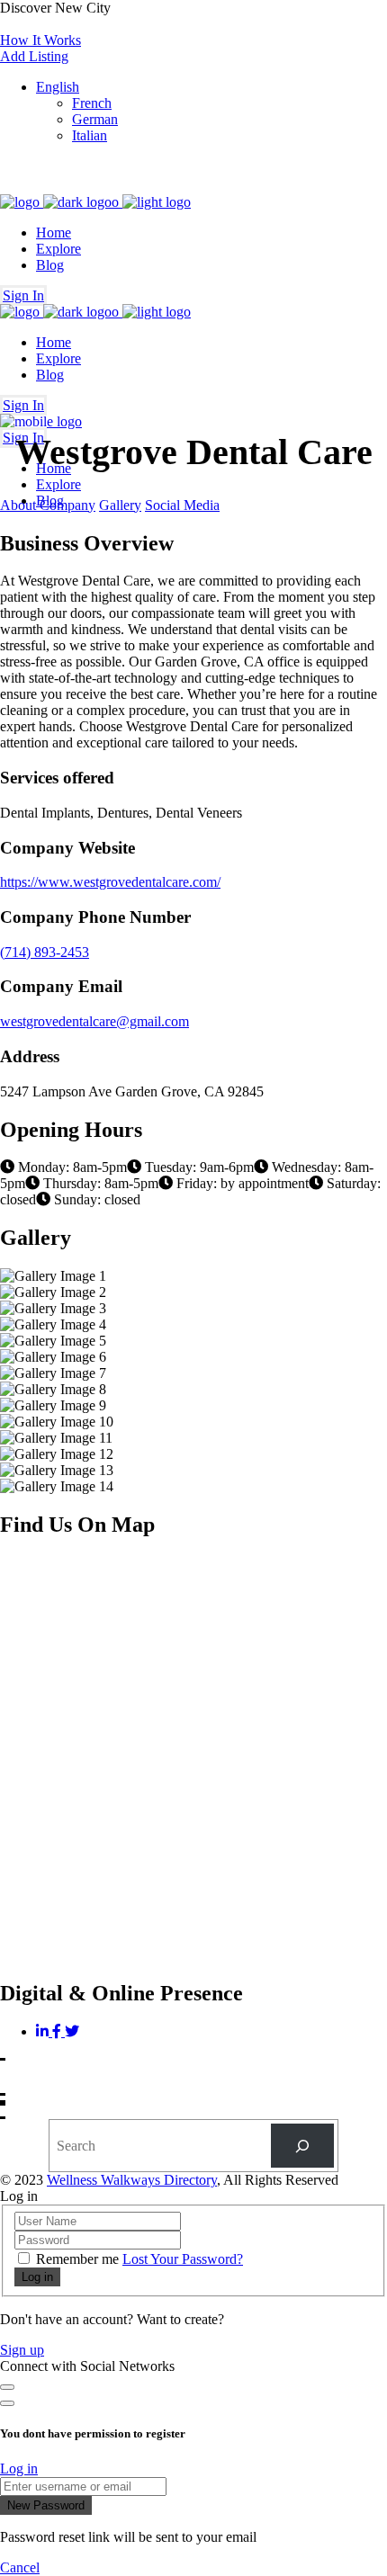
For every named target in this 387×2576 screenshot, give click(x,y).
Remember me (77, 2259)
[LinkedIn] (44, 2031)
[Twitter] (72, 2031)
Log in (19, 2469)
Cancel (20, 2567)
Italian (90, 135)
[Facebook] (58, 2031)
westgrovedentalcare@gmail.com (94, 1021)
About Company (48, 505)
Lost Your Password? (183, 2259)
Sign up (22, 2350)
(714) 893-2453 (45, 952)
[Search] (303, 2146)
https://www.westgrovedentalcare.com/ (110, 882)
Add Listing (34, 56)
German (95, 119)
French (92, 103)
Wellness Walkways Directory (132, 2180)
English (58, 87)
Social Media (182, 505)
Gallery (120, 505)
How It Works (40, 40)
